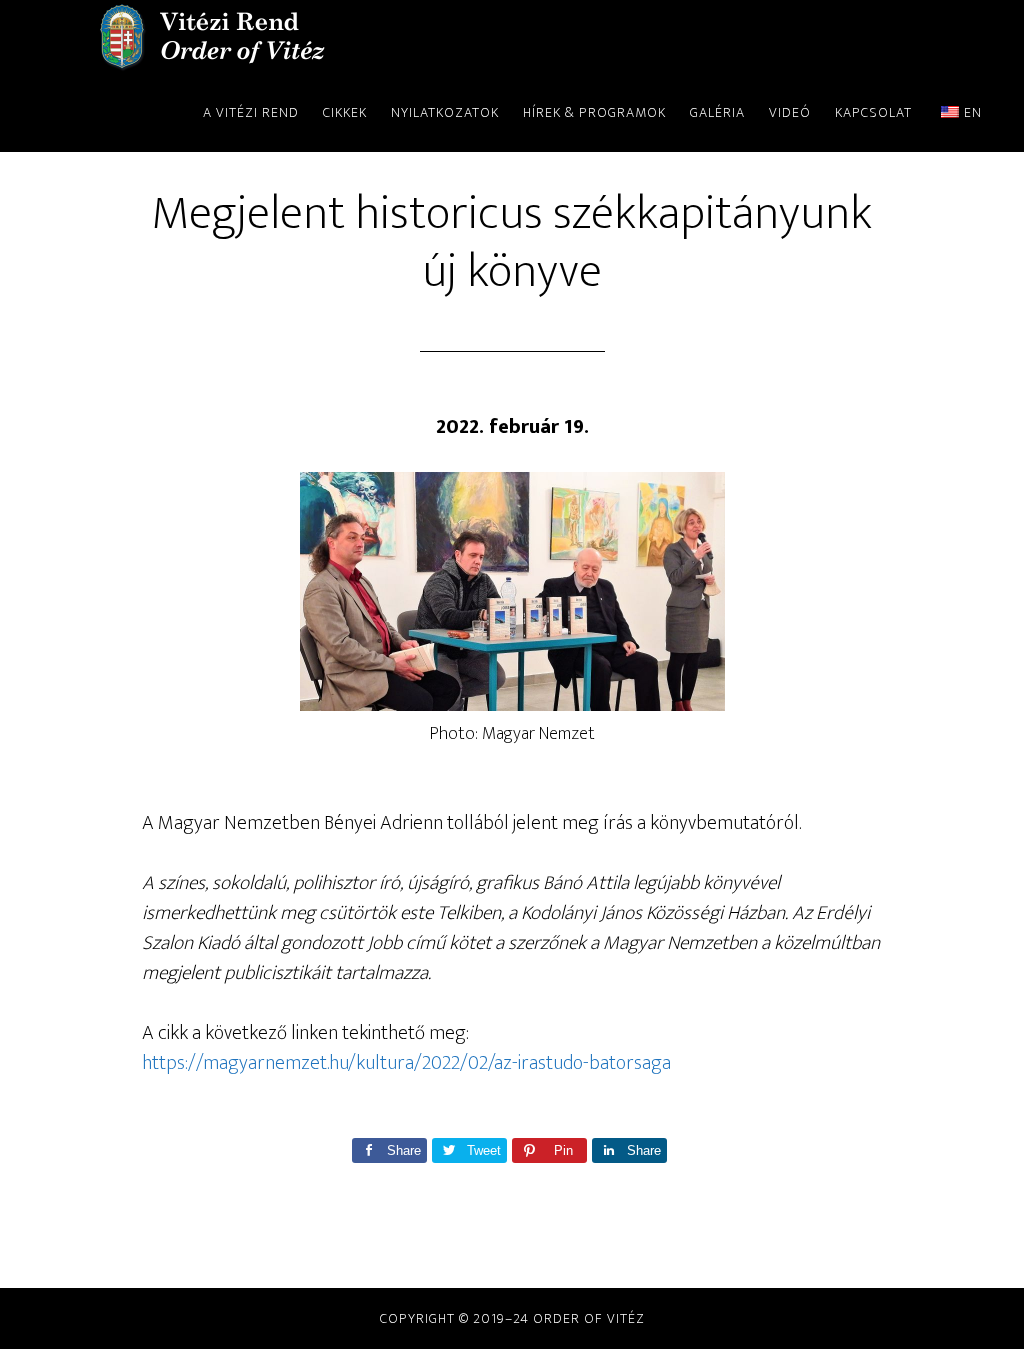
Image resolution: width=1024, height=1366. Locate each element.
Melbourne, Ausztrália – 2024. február (212, 38)
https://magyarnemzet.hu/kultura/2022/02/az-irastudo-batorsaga (406, 1063)
